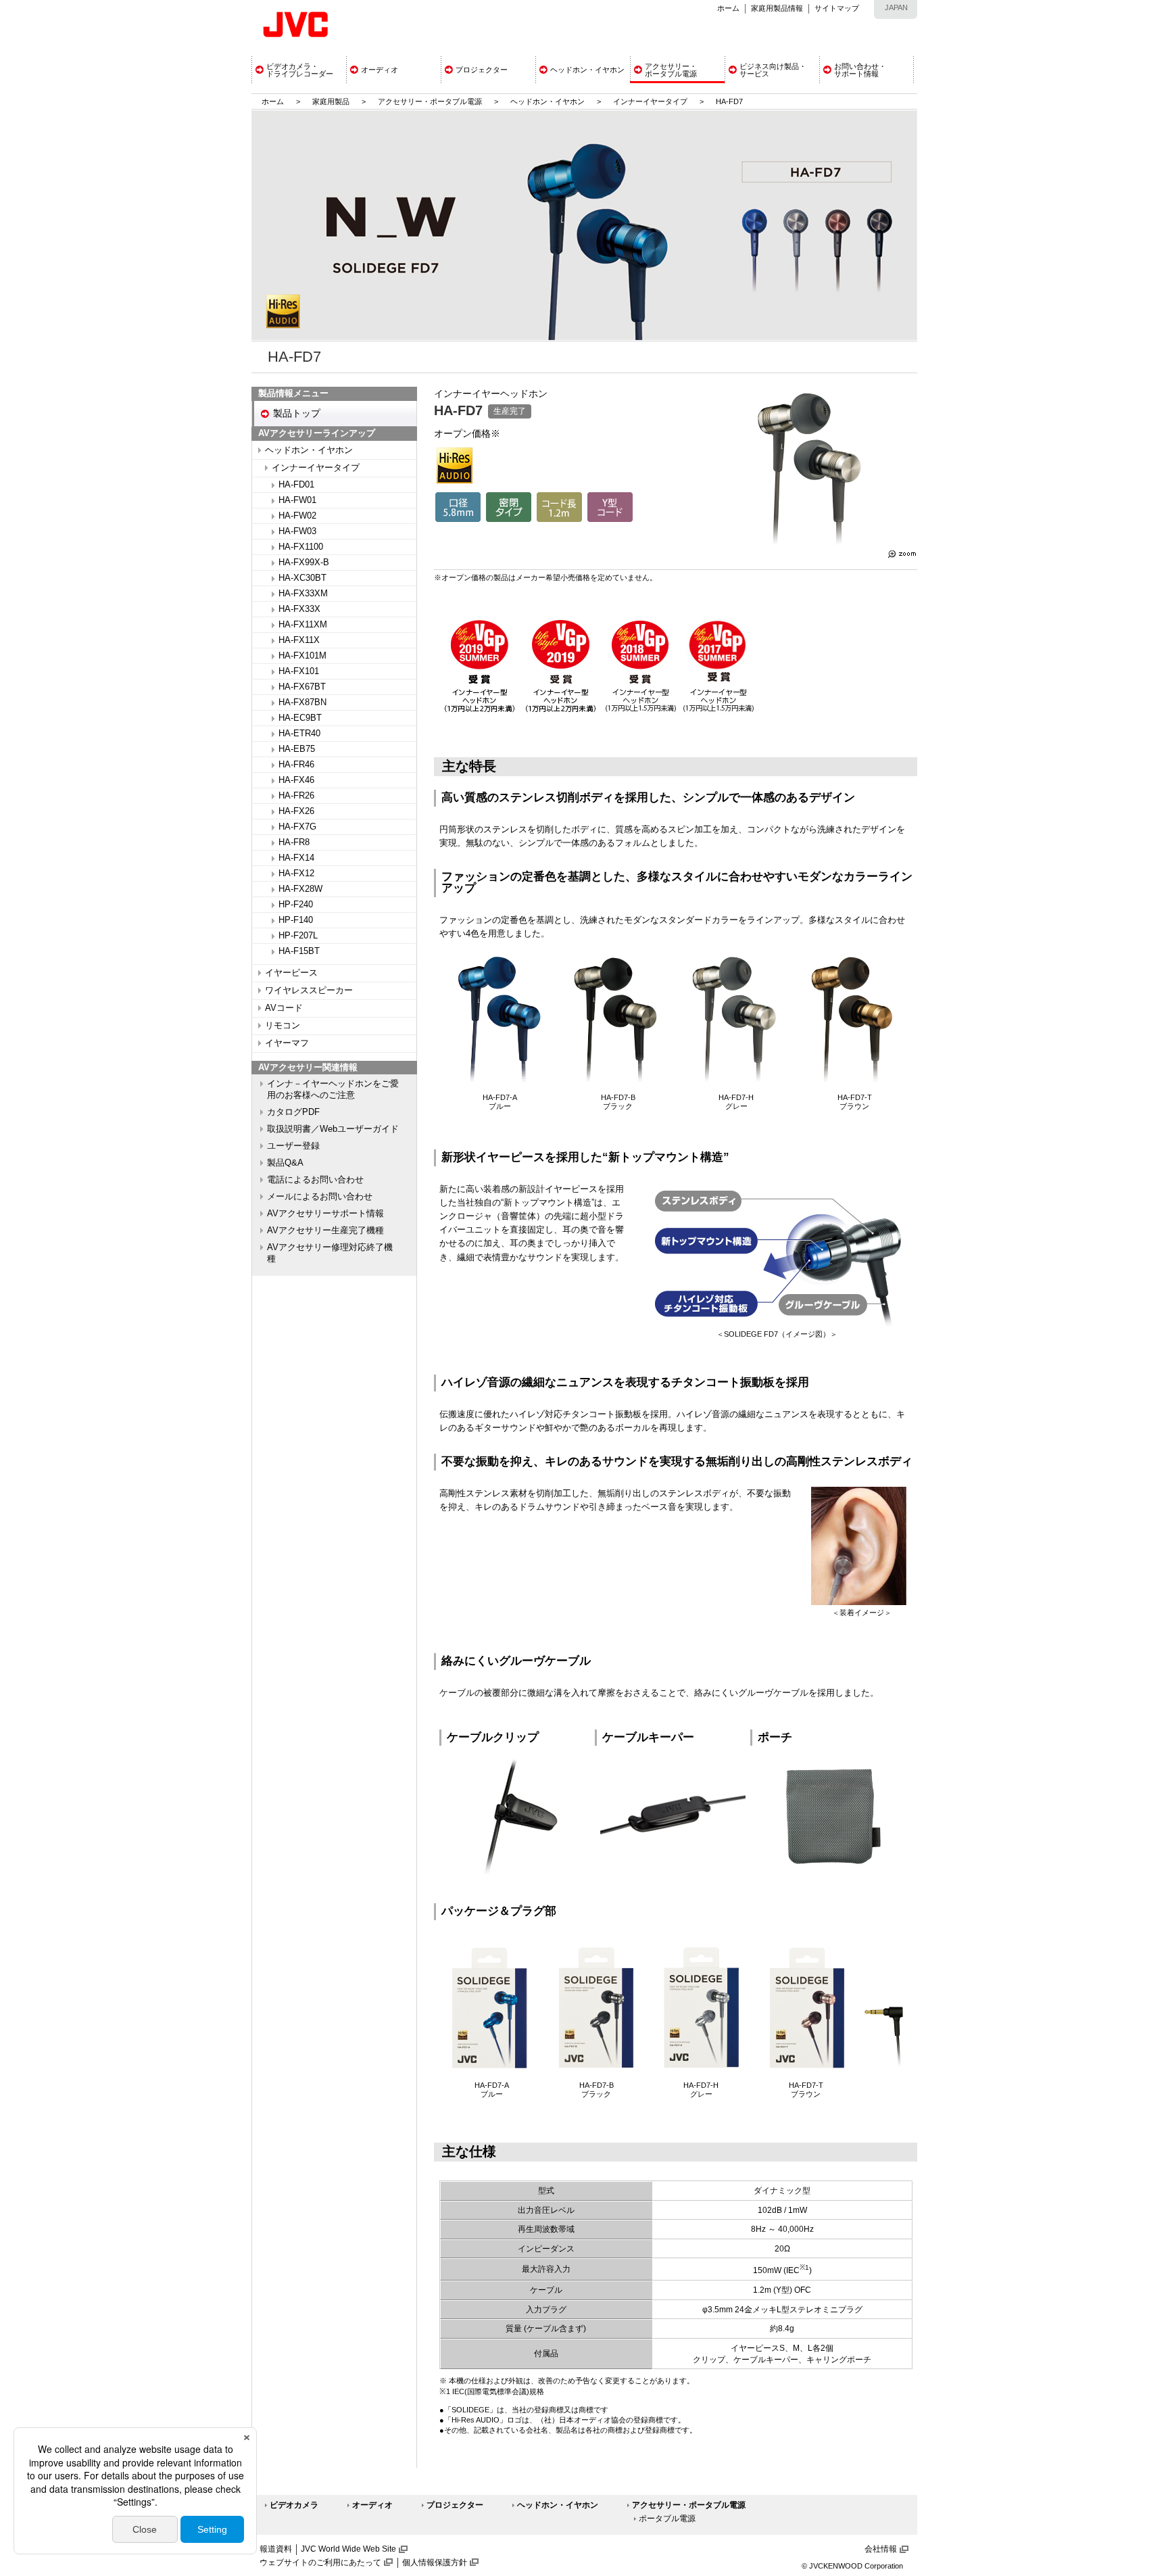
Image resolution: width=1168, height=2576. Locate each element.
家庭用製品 (331, 101)
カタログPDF (293, 1112)
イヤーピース (291, 973)
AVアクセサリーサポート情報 (325, 1214)
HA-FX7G (297, 827)
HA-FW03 (297, 531)
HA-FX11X (299, 640)
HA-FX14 (296, 858)
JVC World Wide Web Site (348, 2549)
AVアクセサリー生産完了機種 (325, 1231)
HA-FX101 (299, 671)
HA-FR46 (296, 765)
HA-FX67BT (302, 687)
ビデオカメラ (294, 2505)
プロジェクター (455, 2505)
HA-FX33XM (303, 594)
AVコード (284, 1008)
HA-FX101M (302, 656)
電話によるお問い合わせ (315, 1180)
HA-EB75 (297, 749)
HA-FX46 (296, 780)
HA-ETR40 (299, 734)
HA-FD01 (296, 485)
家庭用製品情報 (777, 8)
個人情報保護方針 (435, 2562)
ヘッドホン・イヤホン (549, 101)
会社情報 (881, 2549)
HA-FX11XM (303, 625)
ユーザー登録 (293, 1146)
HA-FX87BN (302, 702)
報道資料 (276, 2549)
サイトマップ (837, 8)
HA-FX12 (296, 874)
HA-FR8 (294, 842)
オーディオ (372, 2505)
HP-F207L (298, 936)
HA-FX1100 (301, 547)
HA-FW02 (297, 516)
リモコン (283, 1026)
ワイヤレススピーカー (309, 991)
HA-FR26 (296, 796)
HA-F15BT (299, 951)
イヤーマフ (287, 1043)
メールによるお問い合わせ (320, 1197)
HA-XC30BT (302, 578)
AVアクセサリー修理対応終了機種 (330, 1253)
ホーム (728, 8)
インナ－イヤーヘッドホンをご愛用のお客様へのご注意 (333, 1090)
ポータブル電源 (667, 2519)
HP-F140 (296, 920)
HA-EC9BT (300, 718)
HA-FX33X (299, 609)
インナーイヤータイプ (650, 101)
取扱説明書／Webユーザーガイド (333, 1129)
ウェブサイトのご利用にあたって (320, 2562)
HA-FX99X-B (304, 563)
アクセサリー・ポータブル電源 (430, 101)
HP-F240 (296, 905)
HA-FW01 (297, 500)
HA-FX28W (300, 889)
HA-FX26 (296, 811)
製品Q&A (285, 1163)
